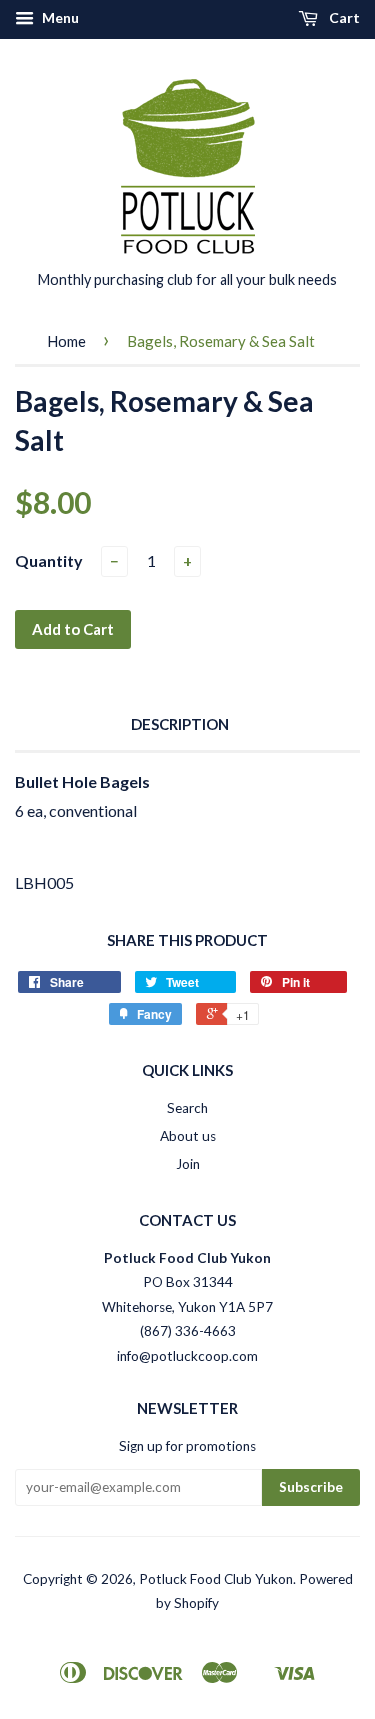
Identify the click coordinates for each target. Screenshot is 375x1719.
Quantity (49, 560)
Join (188, 1164)
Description (180, 724)
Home (66, 341)
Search (187, 1108)
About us (188, 1136)
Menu (59, 17)
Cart (343, 17)
